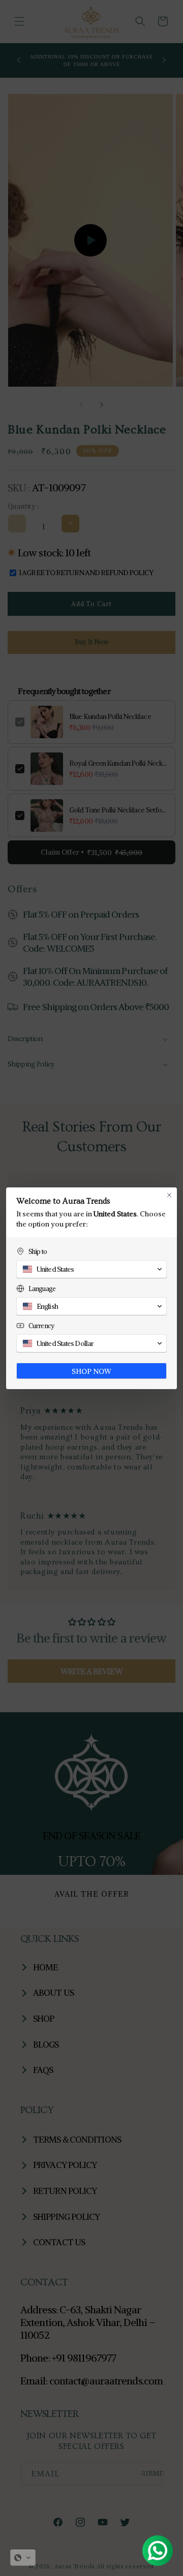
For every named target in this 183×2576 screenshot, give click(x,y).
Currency (41, 1326)
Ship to (38, 1252)
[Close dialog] (169, 1195)
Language (42, 1289)
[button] (23, 2558)
